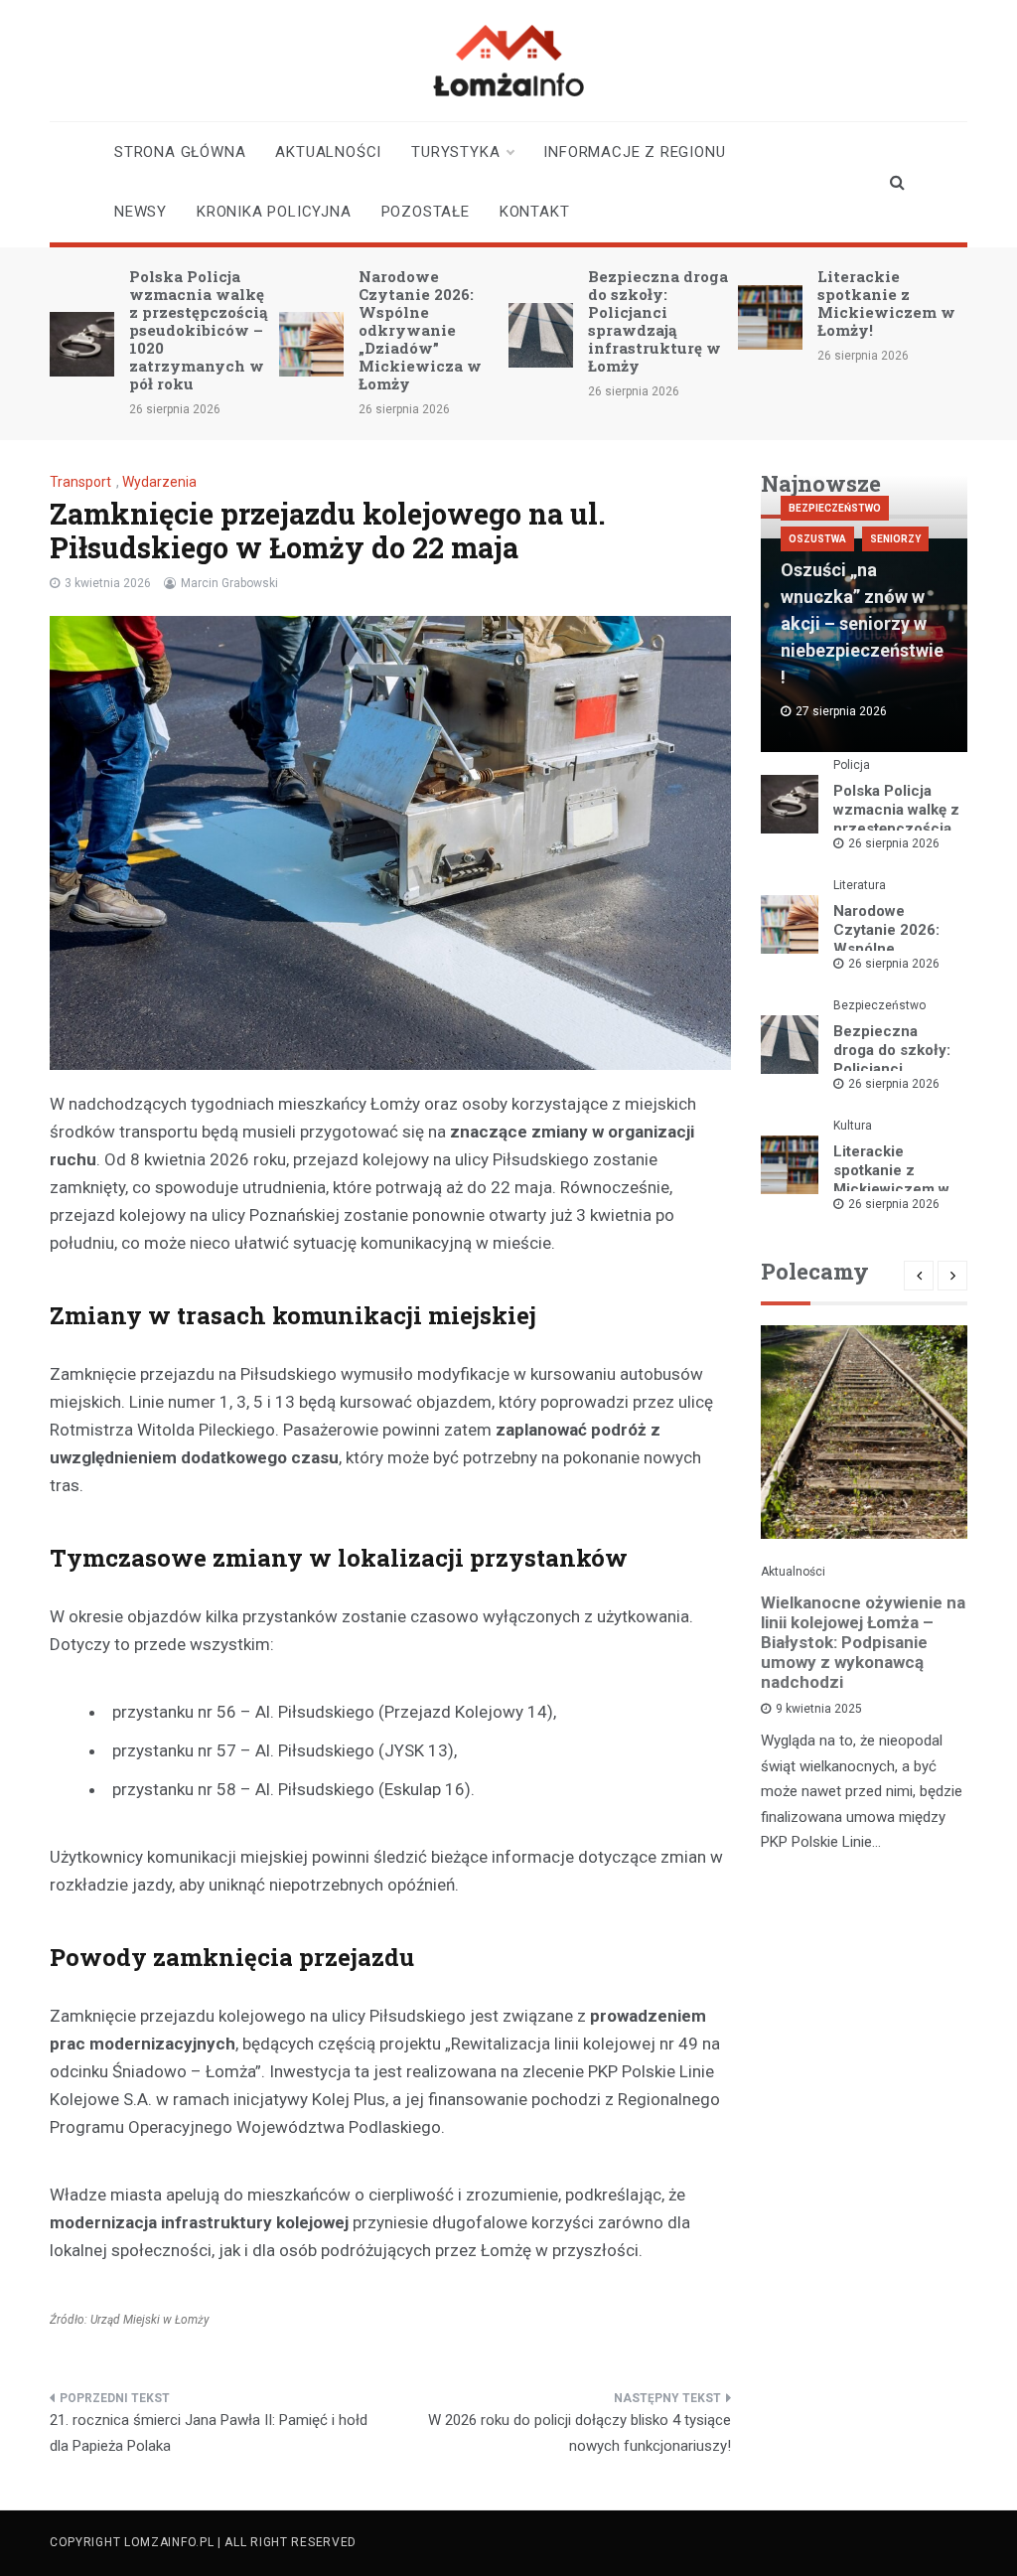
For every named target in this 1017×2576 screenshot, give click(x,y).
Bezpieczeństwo (835, 508)
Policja (852, 765)
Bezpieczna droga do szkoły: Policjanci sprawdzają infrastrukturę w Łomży (658, 321)
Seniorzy (895, 539)
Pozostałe (426, 212)
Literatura (860, 885)
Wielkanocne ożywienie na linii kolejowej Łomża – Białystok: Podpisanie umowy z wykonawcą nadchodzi (863, 1642)
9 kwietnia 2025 (819, 1709)
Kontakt (535, 212)
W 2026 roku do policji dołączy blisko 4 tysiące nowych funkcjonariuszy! (580, 2433)
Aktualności (328, 152)
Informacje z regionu (634, 152)
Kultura (853, 1126)
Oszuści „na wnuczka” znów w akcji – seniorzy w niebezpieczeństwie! (862, 623)
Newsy (141, 212)
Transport (80, 482)
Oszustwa (817, 539)
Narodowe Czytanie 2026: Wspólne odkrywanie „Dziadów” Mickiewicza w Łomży (420, 330)
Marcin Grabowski (229, 583)
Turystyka (455, 152)
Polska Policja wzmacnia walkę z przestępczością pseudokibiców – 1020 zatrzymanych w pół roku (198, 330)
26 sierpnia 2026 (894, 843)
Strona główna (180, 152)
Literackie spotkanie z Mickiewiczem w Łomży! (886, 303)
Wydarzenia (159, 482)
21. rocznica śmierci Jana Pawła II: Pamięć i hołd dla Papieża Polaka (209, 2433)
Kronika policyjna (274, 212)
